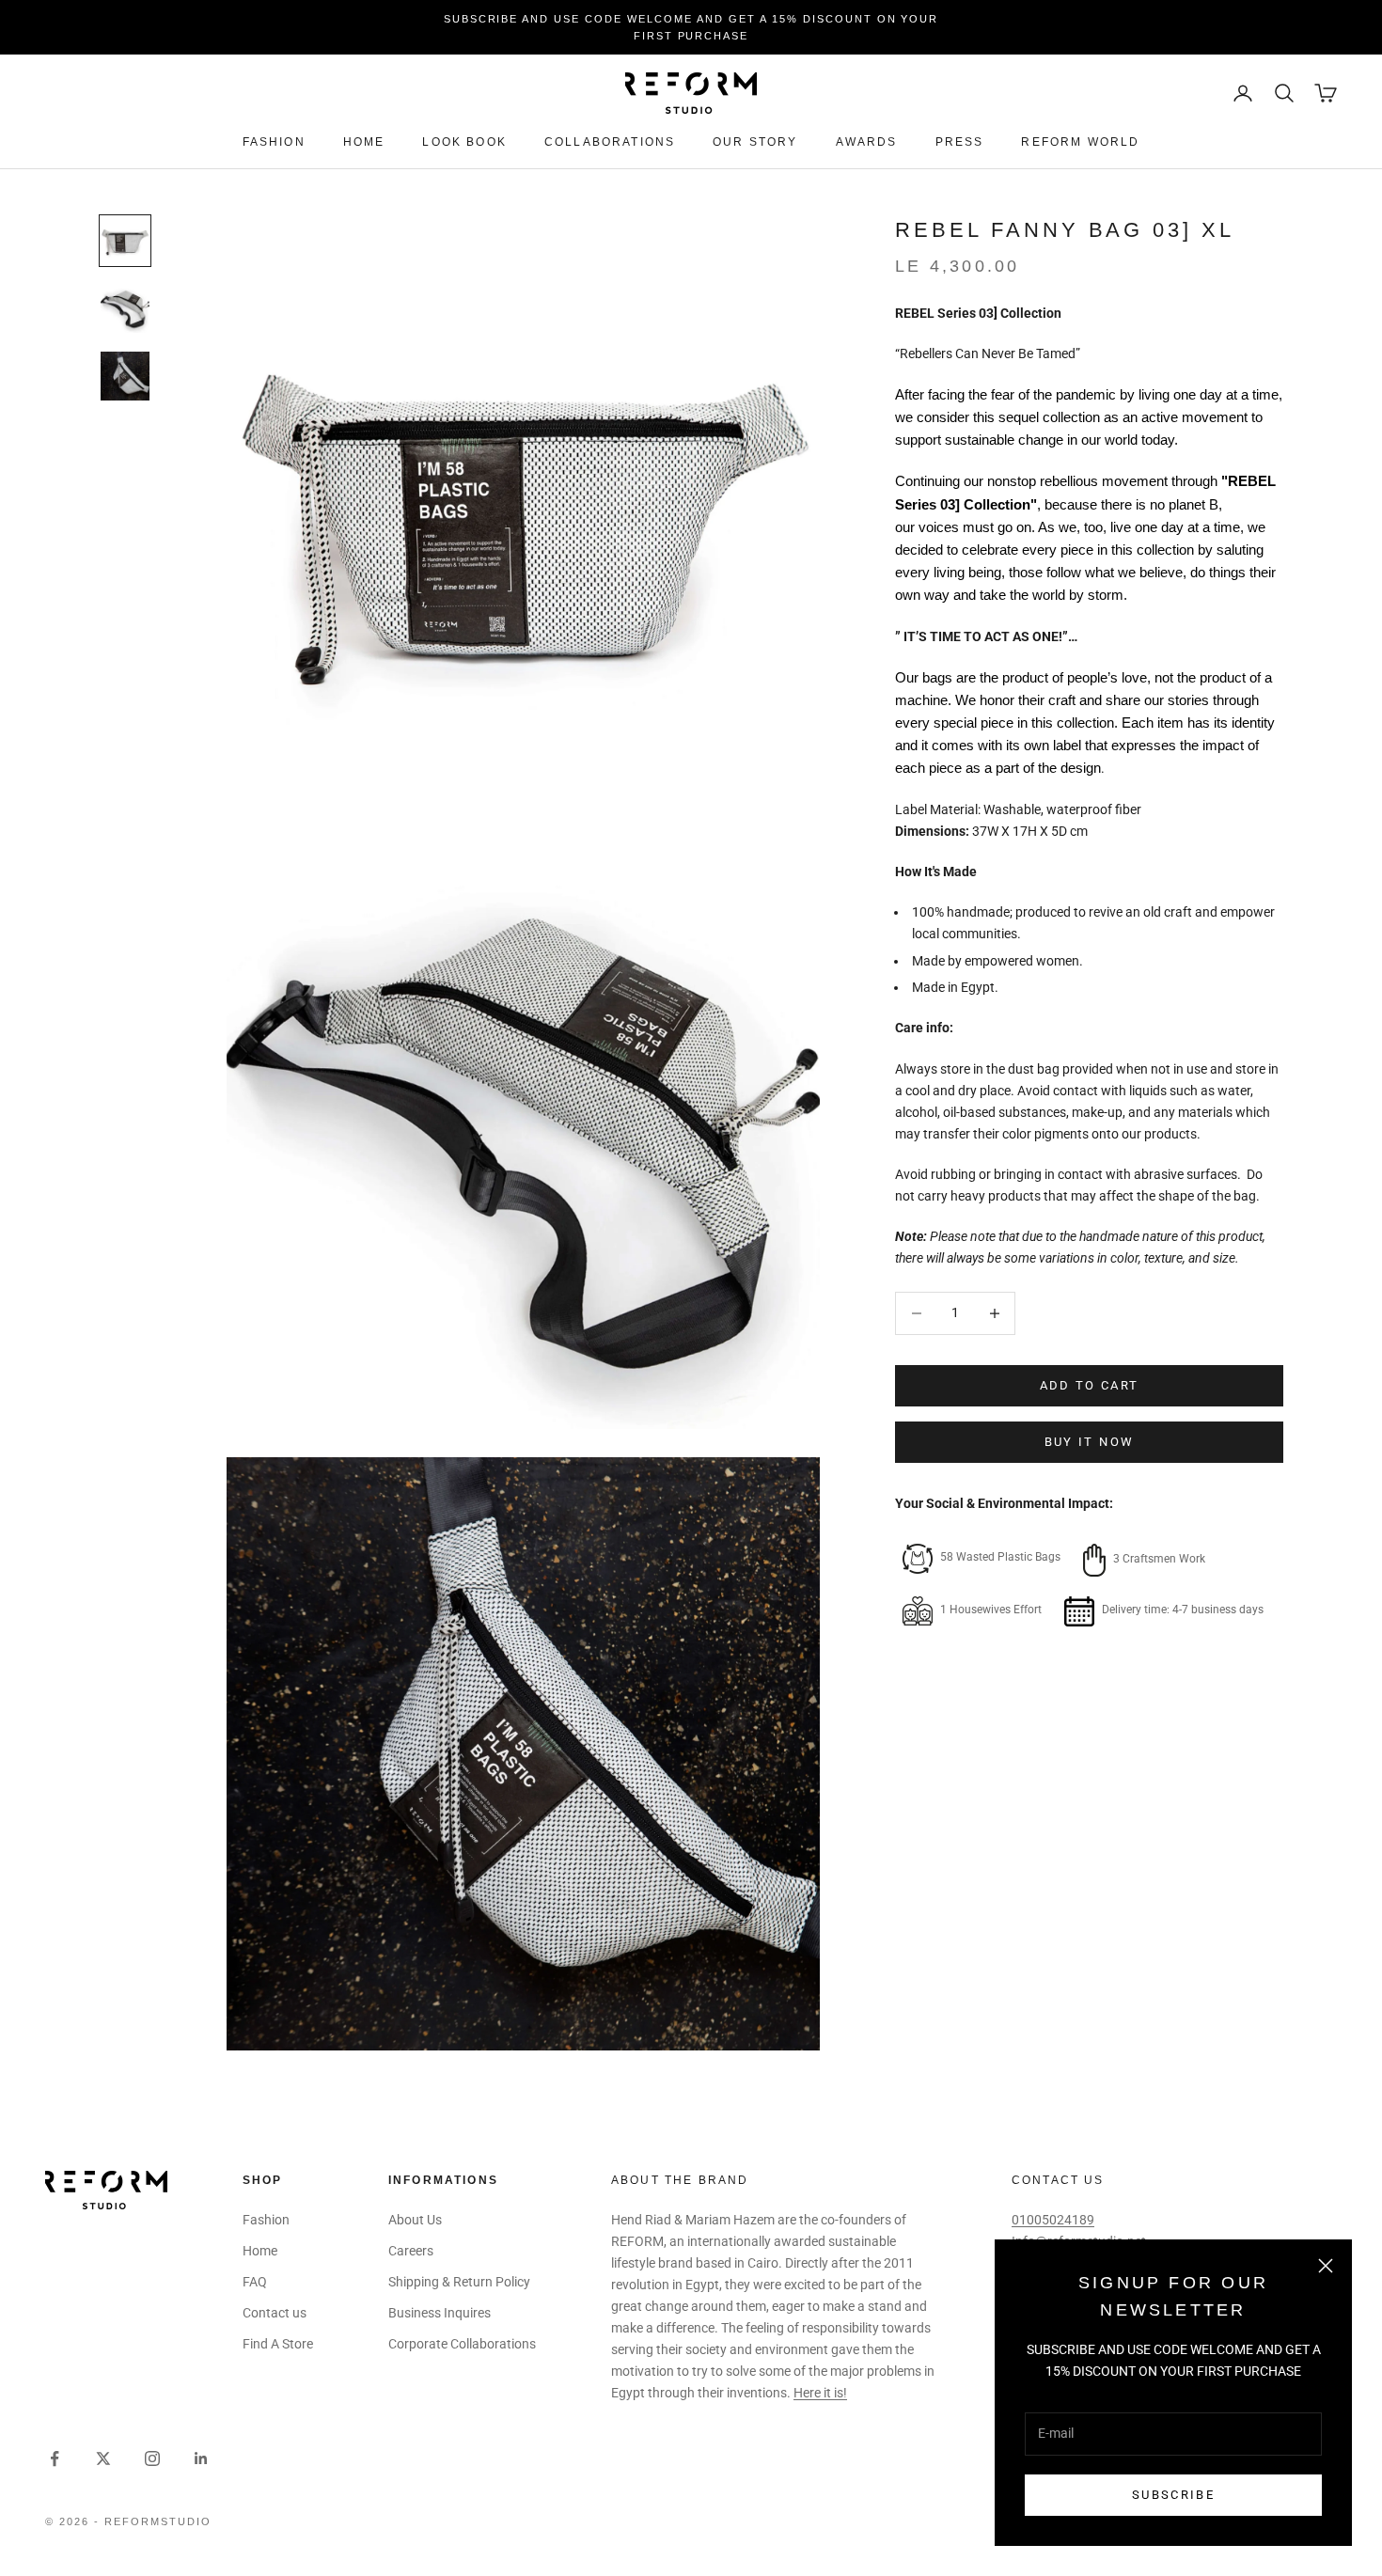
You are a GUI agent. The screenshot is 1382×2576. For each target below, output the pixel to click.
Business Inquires (440, 2313)
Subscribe (1173, 2495)
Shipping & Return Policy (459, 2282)
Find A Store (278, 2344)
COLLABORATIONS (610, 142)
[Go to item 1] (125, 241)
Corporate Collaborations (462, 2344)
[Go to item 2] (125, 308)
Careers (411, 2251)
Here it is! (820, 2393)
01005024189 (1053, 2220)
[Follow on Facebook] (55, 2458)
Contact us (275, 2313)
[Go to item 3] (125, 376)
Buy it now (1089, 1443)
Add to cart (1090, 1385)
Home (364, 142)
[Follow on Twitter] (103, 2458)
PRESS (960, 142)
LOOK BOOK (464, 142)
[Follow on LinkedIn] (201, 2458)
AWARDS (867, 142)
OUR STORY (755, 142)
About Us (415, 2220)
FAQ (255, 2282)
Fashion (274, 142)
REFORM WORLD (1080, 142)
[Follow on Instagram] (152, 2458)
